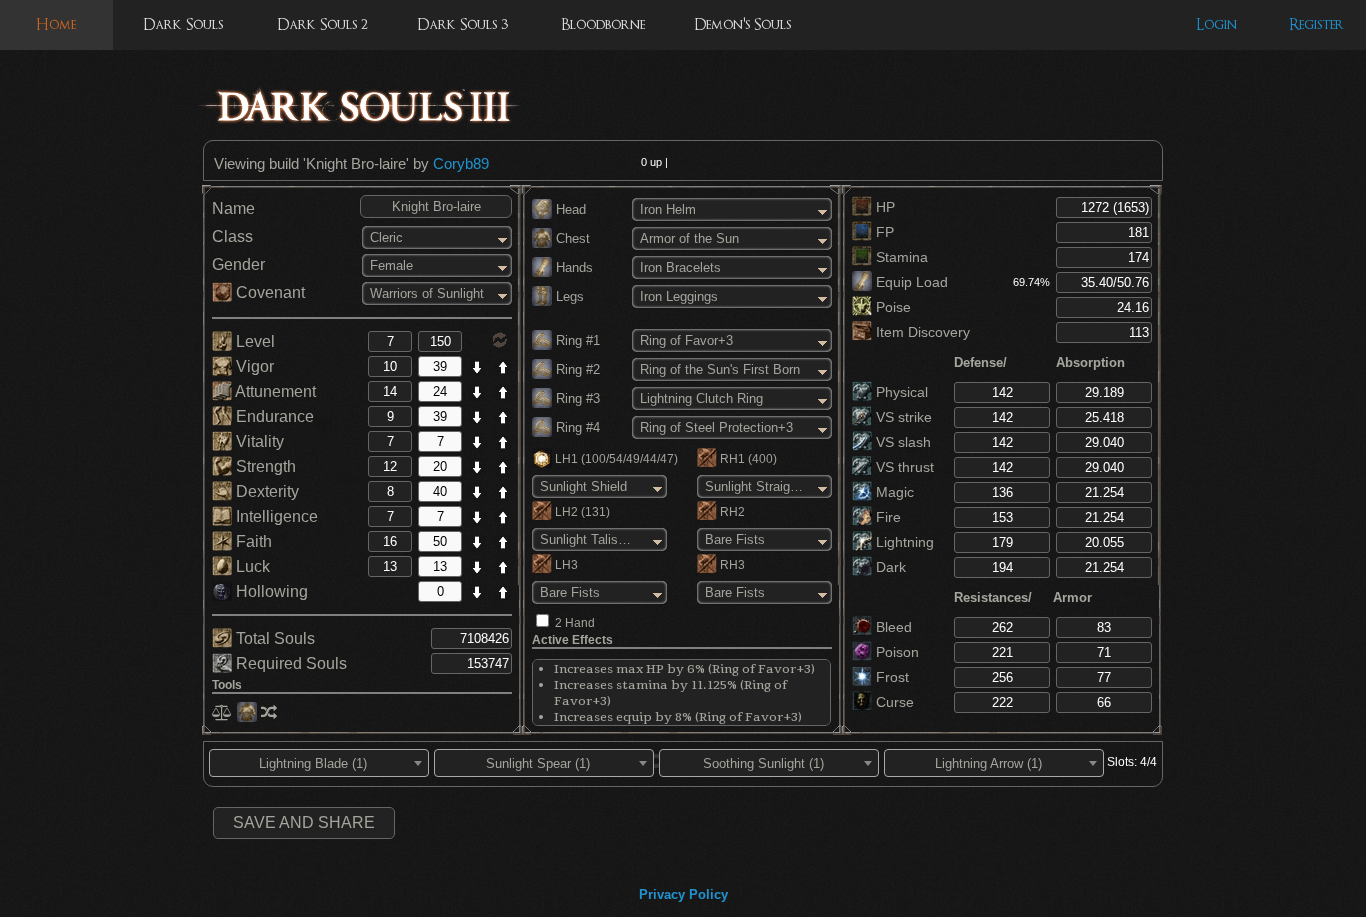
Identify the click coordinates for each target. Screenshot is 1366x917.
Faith (252, 541)
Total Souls (273, 638)
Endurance (273, 416)
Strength (264, 466)
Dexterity (265, 491)
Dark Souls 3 (462, 24)
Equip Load (910, 282)
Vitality (258, 441)
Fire (886, 517)
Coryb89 (461, 163)
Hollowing (270, 591)
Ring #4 (576, 427)
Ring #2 (576, 369)
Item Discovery (921, 332)
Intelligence (275, 516)
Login (1216, 24)
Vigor (253, 366)
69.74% (1031, 282)
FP (883, 232)
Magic (893, 492)
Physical (900, 392)
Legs (568, 296)
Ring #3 (576, 398)
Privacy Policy (683, 894)
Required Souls (289, 663)
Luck (251, 566)
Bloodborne (603, 24)
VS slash (901, 442)
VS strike (902, 417)
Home (56, 24)
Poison (895, 652)
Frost (890, 677)
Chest (571, 238)
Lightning (903, 542)
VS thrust (903, 467)
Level (253, 341)
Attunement (274, 391)
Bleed (892, 627)
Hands (572, 267)
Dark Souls (183, 24)
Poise (891, 307)
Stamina (900, 257)
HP (883, 207)
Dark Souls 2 (322, 24)
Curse (893, 702)
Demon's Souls (742, 24)
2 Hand (575, 623)
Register (1316, 24)
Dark (889, 567)
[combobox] (319, 763)
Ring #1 (576, 340)
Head (569, 209)
